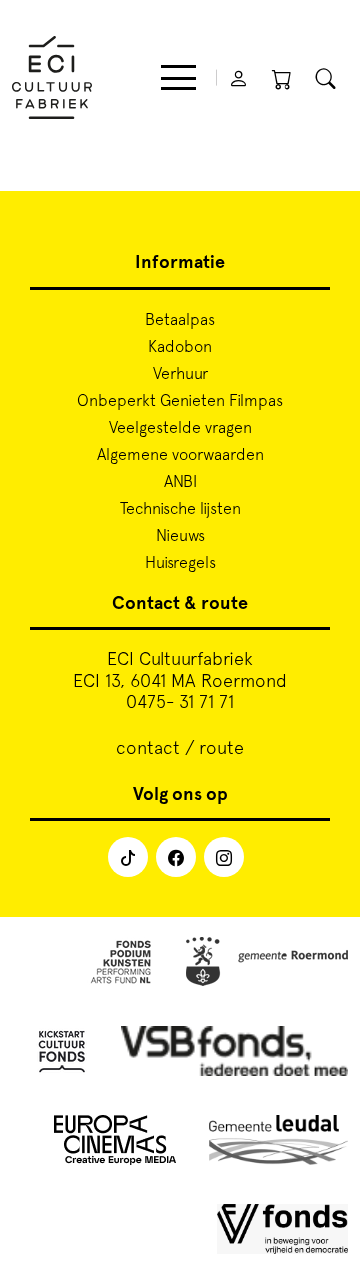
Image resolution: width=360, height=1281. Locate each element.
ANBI (180, 481)
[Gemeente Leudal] (278, 1143)
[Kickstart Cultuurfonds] (62, 1054)
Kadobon (180, 346)
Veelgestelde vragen (180, 427)
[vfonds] (282, 1232)
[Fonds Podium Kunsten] (120, 965)
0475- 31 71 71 (180, 701)
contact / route (180, 747)
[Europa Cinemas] (115, 1143)
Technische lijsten (180, 508)
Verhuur (180, 373)
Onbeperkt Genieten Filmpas (180, 400)
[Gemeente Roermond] (267, 965)
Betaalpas (180, 319)
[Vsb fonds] (234, 1054)
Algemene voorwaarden (180, 454)
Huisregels (180, 562)
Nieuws (180, 535)
